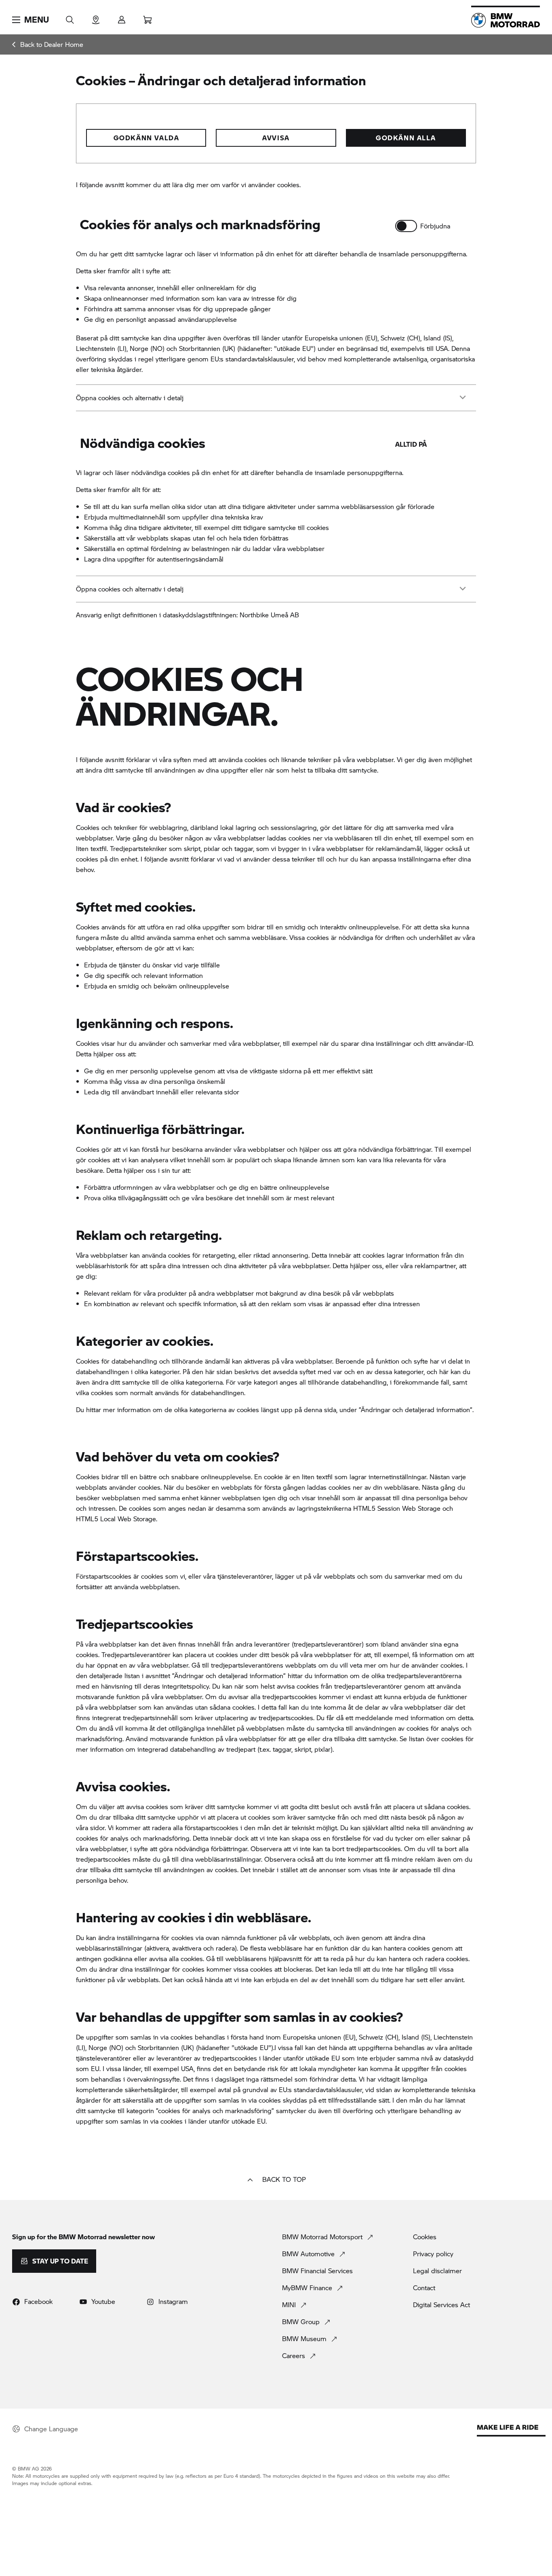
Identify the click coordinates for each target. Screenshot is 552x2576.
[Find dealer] (96, 17)
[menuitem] (48, 44)
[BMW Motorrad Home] (506, 20)
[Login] (122, 17)
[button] (31, 20)
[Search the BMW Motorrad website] (70, 17)
